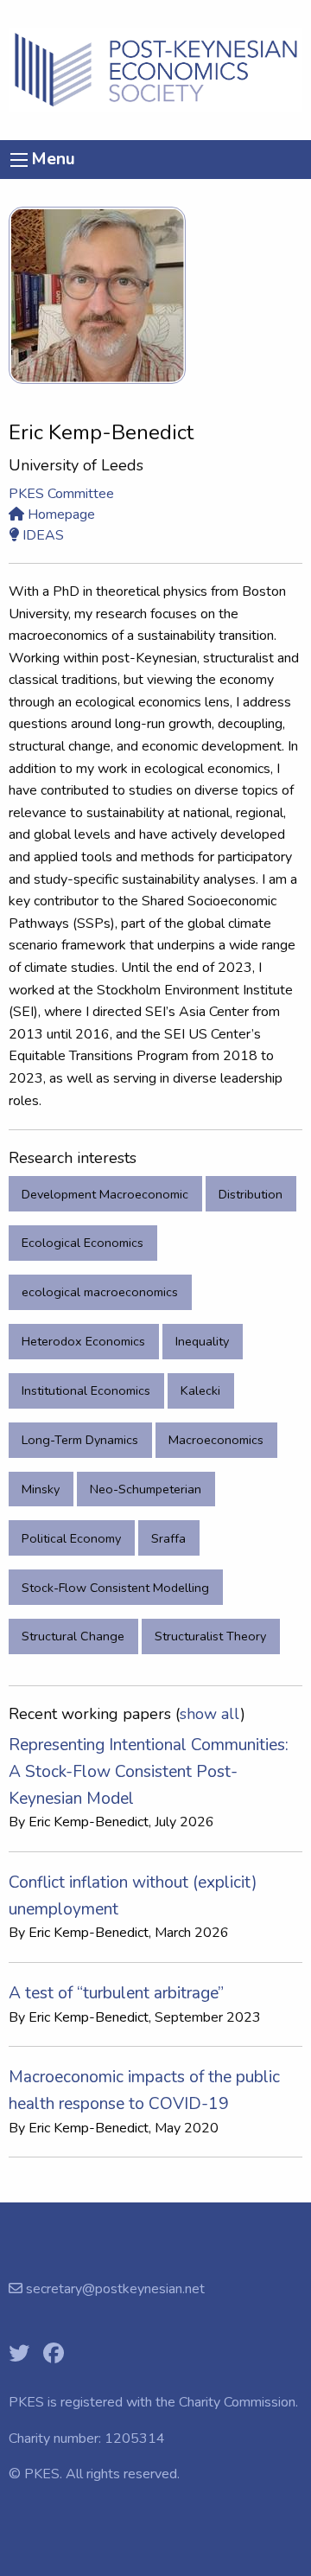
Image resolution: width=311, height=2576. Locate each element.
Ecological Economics (83, 1243)
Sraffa (168, 1538)
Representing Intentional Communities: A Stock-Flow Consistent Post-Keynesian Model (149, 1771)
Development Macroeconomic (105, 1194)
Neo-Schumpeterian (146, 1489)
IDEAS (41, 535)
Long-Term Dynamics (80, 1440)
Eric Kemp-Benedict (89, 1822)
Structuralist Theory (210, 1636)
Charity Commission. (238, 2402)
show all (210, 1714)
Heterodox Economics (83, 1341)
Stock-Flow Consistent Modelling (115, 1588)
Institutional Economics (86, 1390)
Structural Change (73, 1636)
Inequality (202, 1341)
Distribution (251, 1194)
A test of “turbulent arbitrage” (116, 1993)
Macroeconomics (216, 1440)
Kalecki (200, 1390)
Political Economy (71, 1538)
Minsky (41, 1489)
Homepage (60, 515)
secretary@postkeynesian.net (114, 2289)
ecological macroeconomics (100, 1292)
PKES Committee (61, 494)
